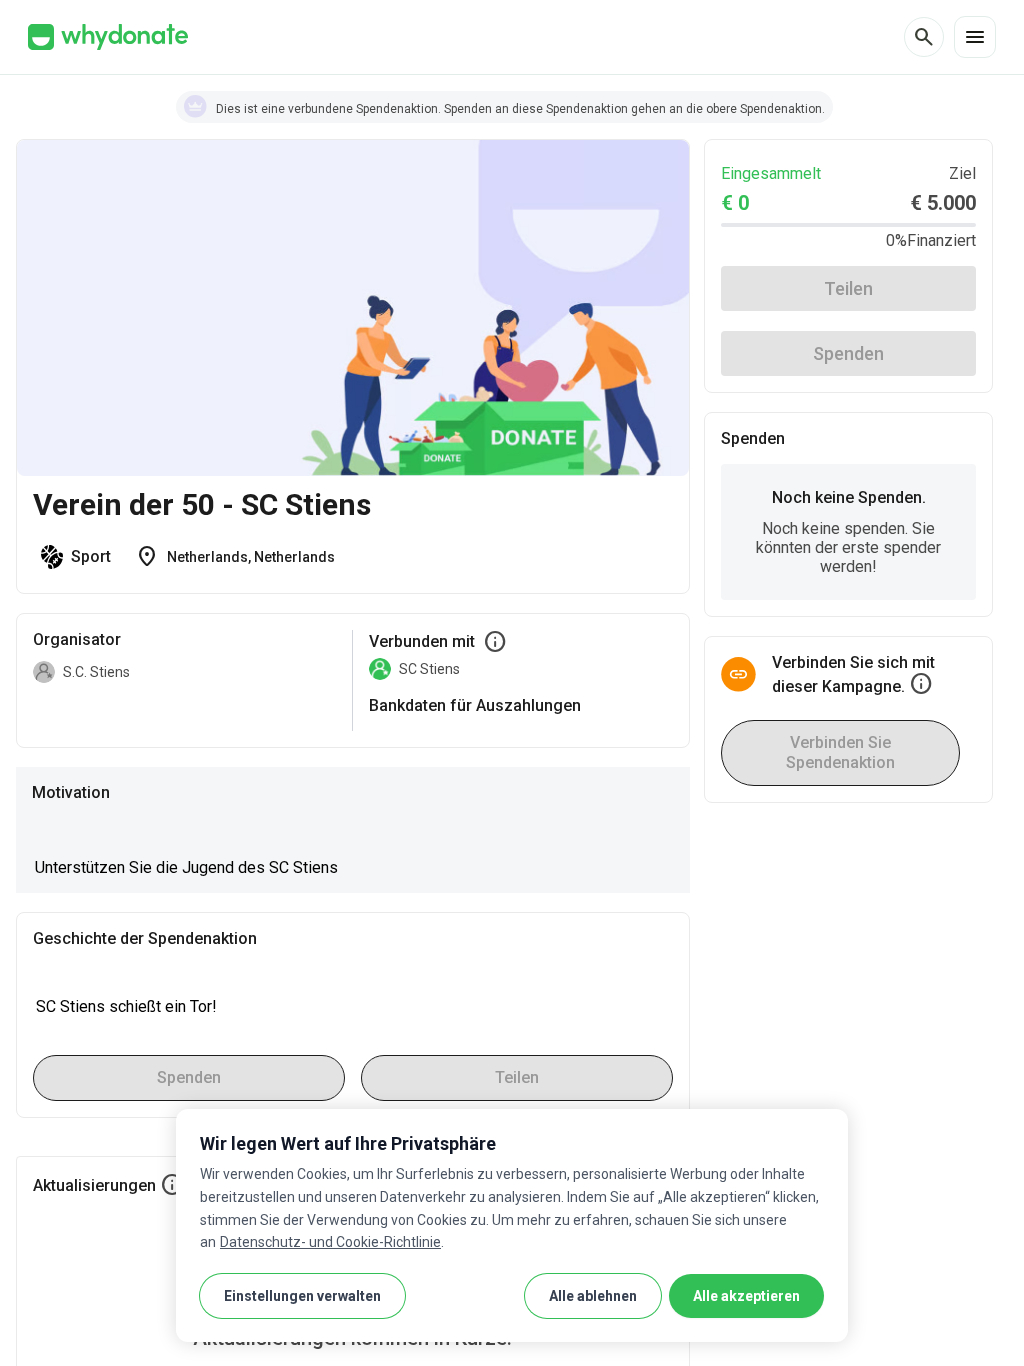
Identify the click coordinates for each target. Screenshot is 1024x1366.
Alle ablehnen (593, 1296)
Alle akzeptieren (746, 1296)
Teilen (848, 288)
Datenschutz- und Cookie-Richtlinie (330, 1242)
